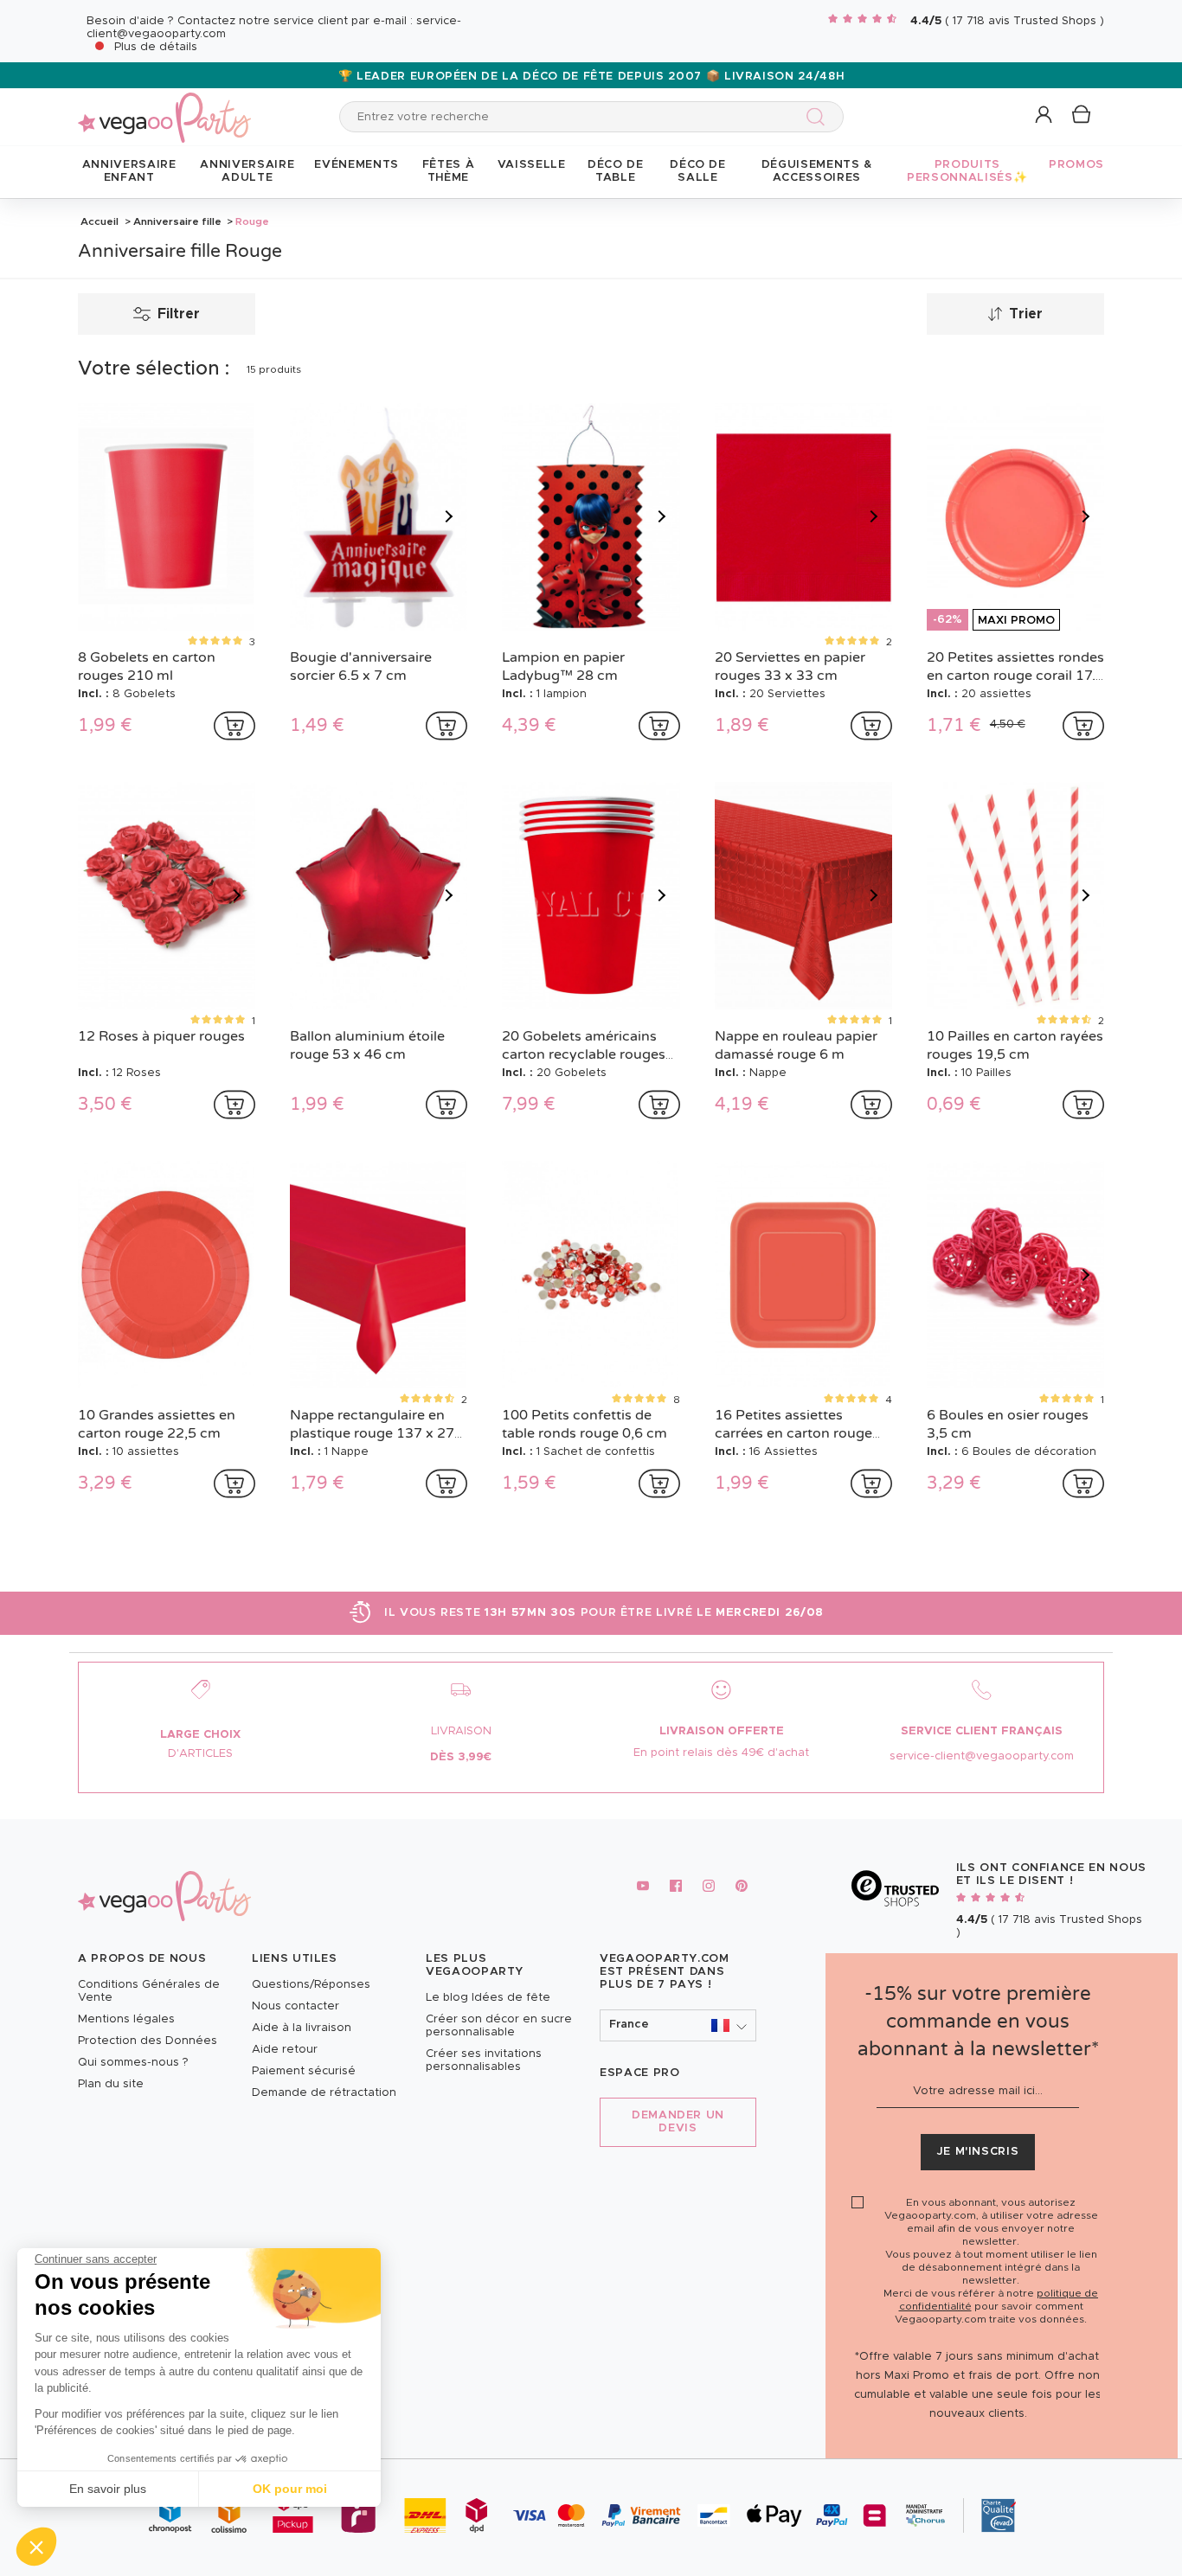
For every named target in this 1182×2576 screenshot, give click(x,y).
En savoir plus (108, 2489)
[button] (36, 2547)
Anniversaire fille (177, 221)
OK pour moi (290, 2489)
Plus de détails (156, 47)
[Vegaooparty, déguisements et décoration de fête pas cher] (164, 108)
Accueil (100, 221)
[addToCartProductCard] (234, 726)
